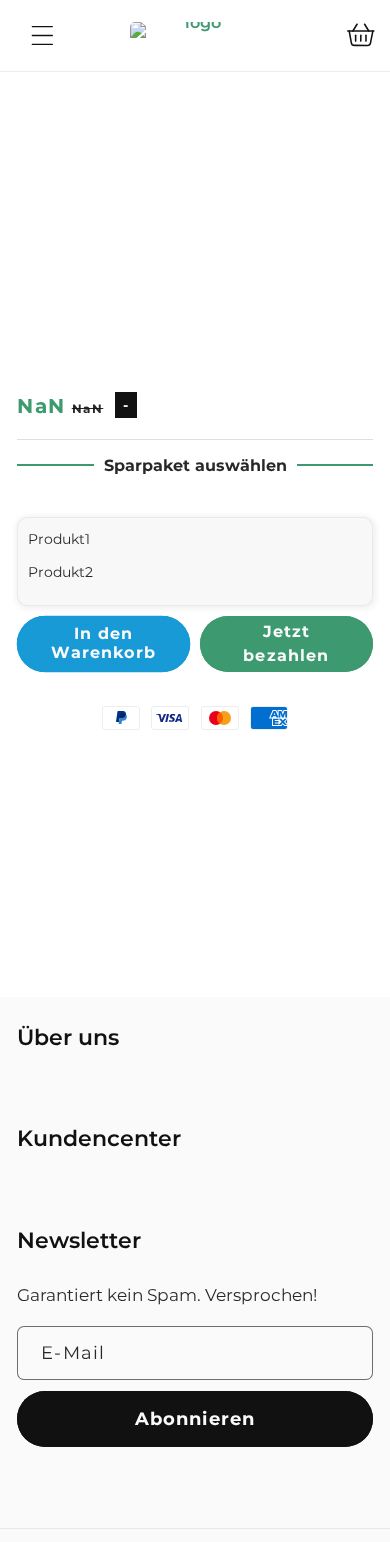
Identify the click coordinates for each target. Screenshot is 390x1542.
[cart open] (361, 35)
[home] (195, 35)
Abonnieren (195, 1418)
